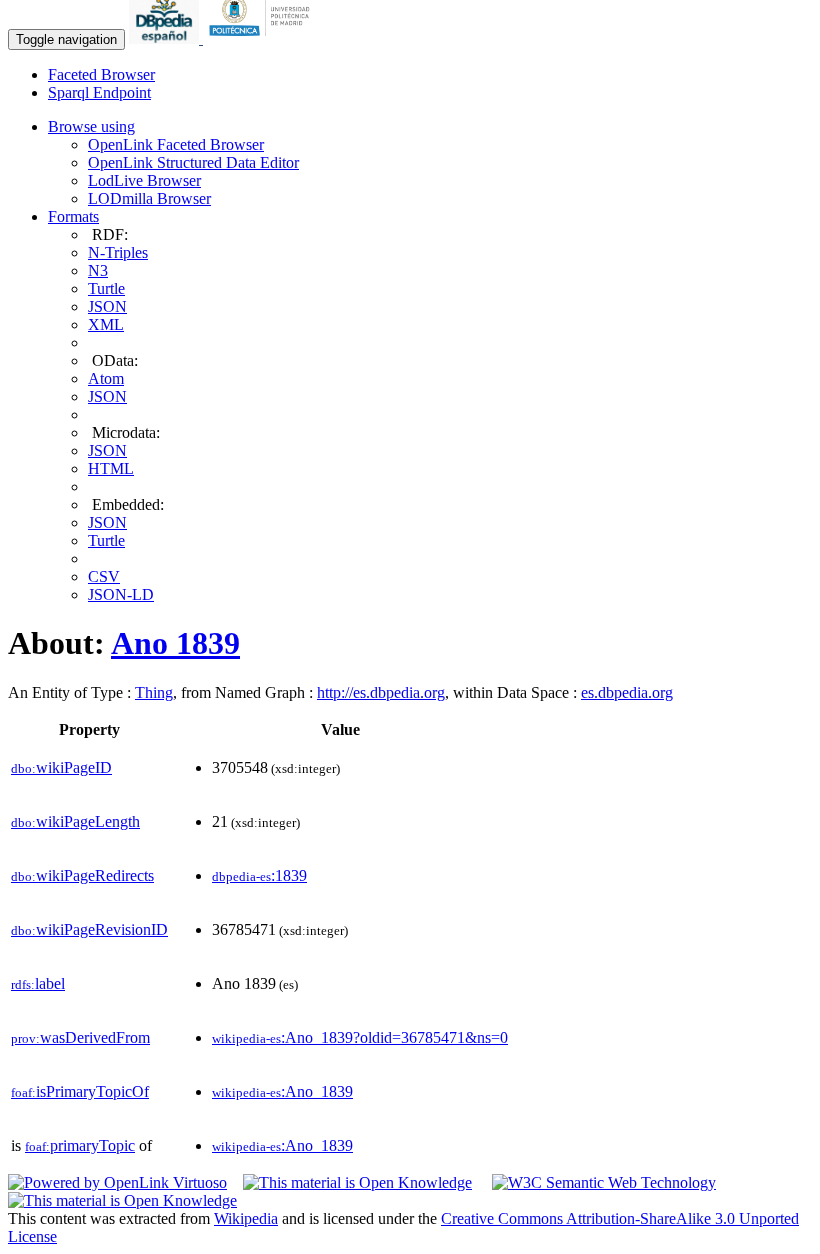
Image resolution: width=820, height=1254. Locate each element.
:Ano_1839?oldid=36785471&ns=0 (360, 1037)
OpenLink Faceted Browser (176, 144)
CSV (104, 576)
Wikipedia (246, 1218)
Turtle (106, 288)
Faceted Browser (101, 74)
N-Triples (118, 252)
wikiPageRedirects (82, 875)
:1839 (259, 875)
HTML (111, 468)
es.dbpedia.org (627, 692)
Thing (154, 692)
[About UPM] (263, 38)
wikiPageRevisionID (89, 929)
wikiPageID (61, 767)
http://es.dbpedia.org (381, 692)
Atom (106, 378)
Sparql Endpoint (99, 92)
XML (106, 324)
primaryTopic (80, 1145)
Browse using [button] (91, 126)
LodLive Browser (144, 180)
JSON (107, 306)
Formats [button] (73, 216)
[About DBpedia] (166, 38)
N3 (98, 270)
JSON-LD (121, 594)
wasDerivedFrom (80, 1037)
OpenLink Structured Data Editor (193, 162)
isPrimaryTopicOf (80, 1091)
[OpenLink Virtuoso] (117, 1182)
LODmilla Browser (149, 198)
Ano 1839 (175, 643)
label (38, 983)
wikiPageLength (75, 821)
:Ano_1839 (282, 1091)
